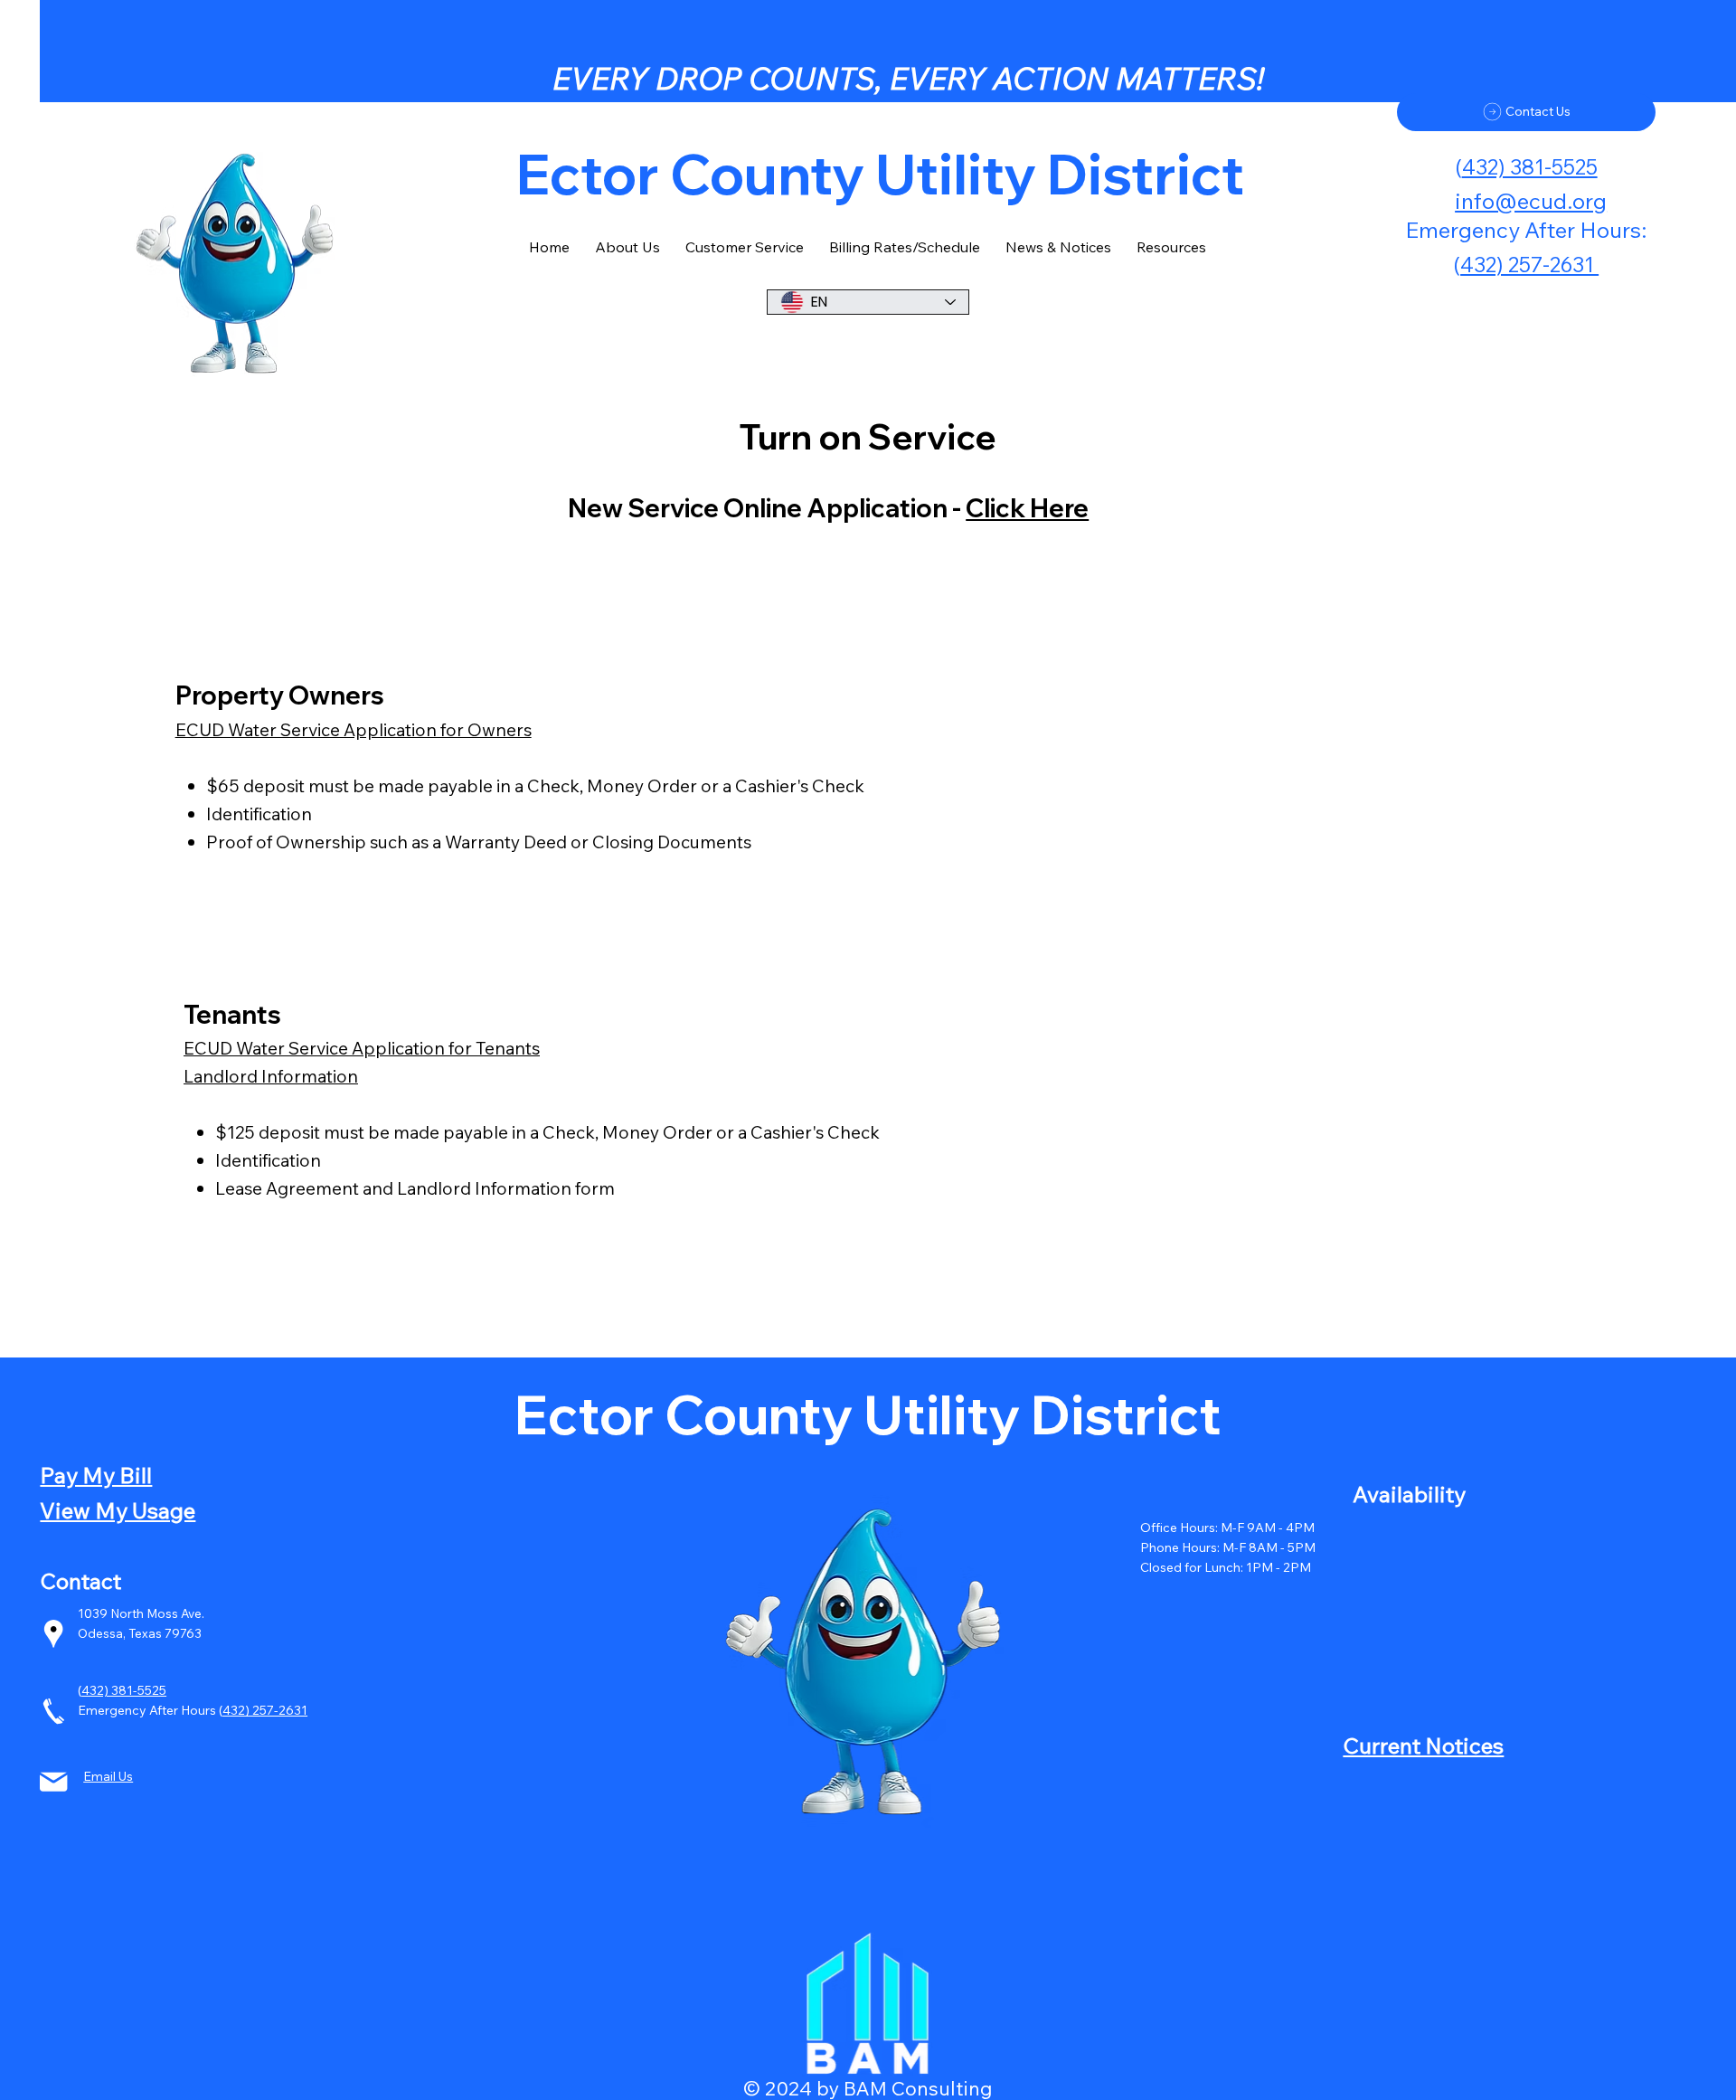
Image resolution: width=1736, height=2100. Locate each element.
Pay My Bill (96, 1475)
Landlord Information (271, 1076)
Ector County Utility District (868, 1414)
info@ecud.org (1531, 200)
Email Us (108, 1776)
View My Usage (118, 1510)
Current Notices (1423, 1745)
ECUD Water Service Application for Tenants (362, 1048)
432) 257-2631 (265, 1710)
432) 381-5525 (1530, 167)
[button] (1058, 247)
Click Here (1027, 508)
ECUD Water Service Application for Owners (354, 729)
